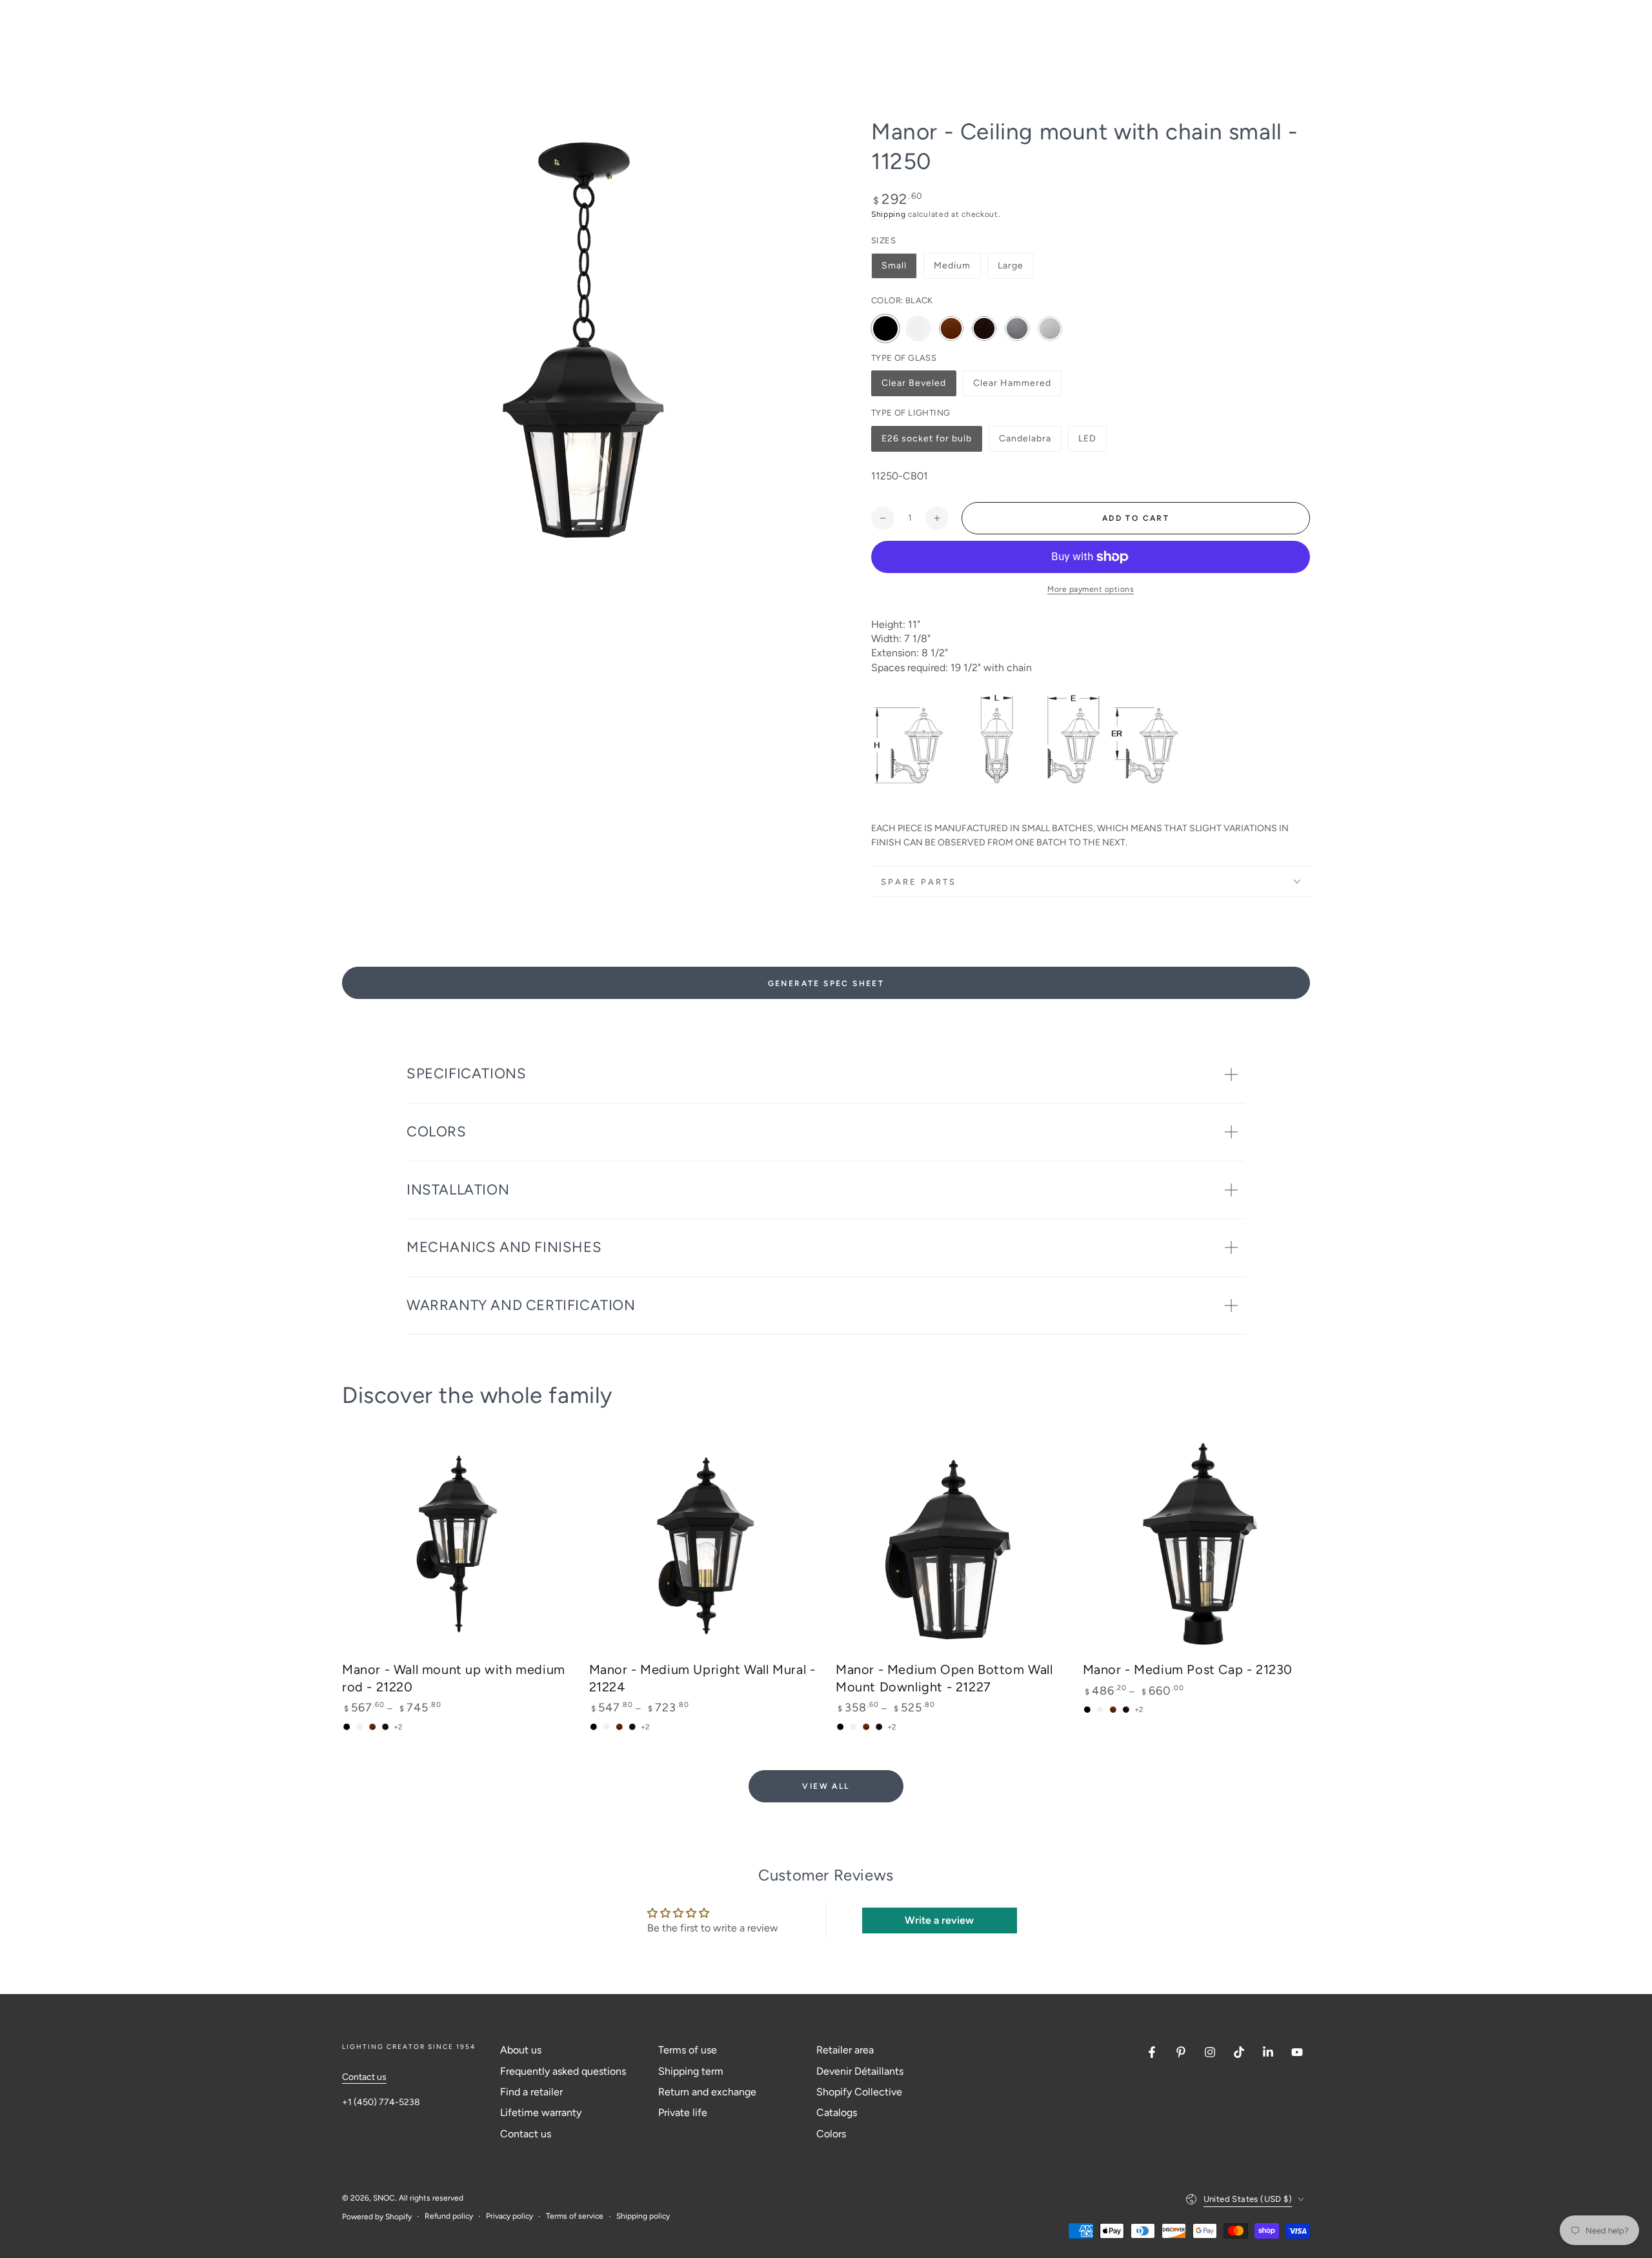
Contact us (364, 2077)
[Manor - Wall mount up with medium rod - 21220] (456, 1544)
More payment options (1091, 589)
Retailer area (845, 2050)
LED (1092, 442)
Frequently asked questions (563, 2071)
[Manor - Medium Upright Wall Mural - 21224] (703, 1544)
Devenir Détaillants (860, 2071)
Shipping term (691, 2071)
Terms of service (575, 2216)
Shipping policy (643, 2216)
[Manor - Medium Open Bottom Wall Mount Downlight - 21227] (950, 1544)
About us (521, 2050)
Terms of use (688, 2050)
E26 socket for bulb (926, 442)
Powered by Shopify (377, 2217)
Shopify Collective (859, 2092)
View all (826, 1786)
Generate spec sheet (826, 983)
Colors (831, 2134)
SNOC (384, 2198)
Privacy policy (509, 2216)
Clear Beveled (913, 387)
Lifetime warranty (541, 2112)
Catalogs (837, 2112)
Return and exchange (707, 2092)
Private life (683, 2112)
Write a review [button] (939, 1920)
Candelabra (1025, 442)
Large (1011, 266)
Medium (952, 266)
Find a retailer (531, 2092)
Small (894, 266)
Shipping (889, 214)
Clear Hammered (1012, 387)
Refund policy (449, 2216)
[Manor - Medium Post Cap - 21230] (1197, 1544)
